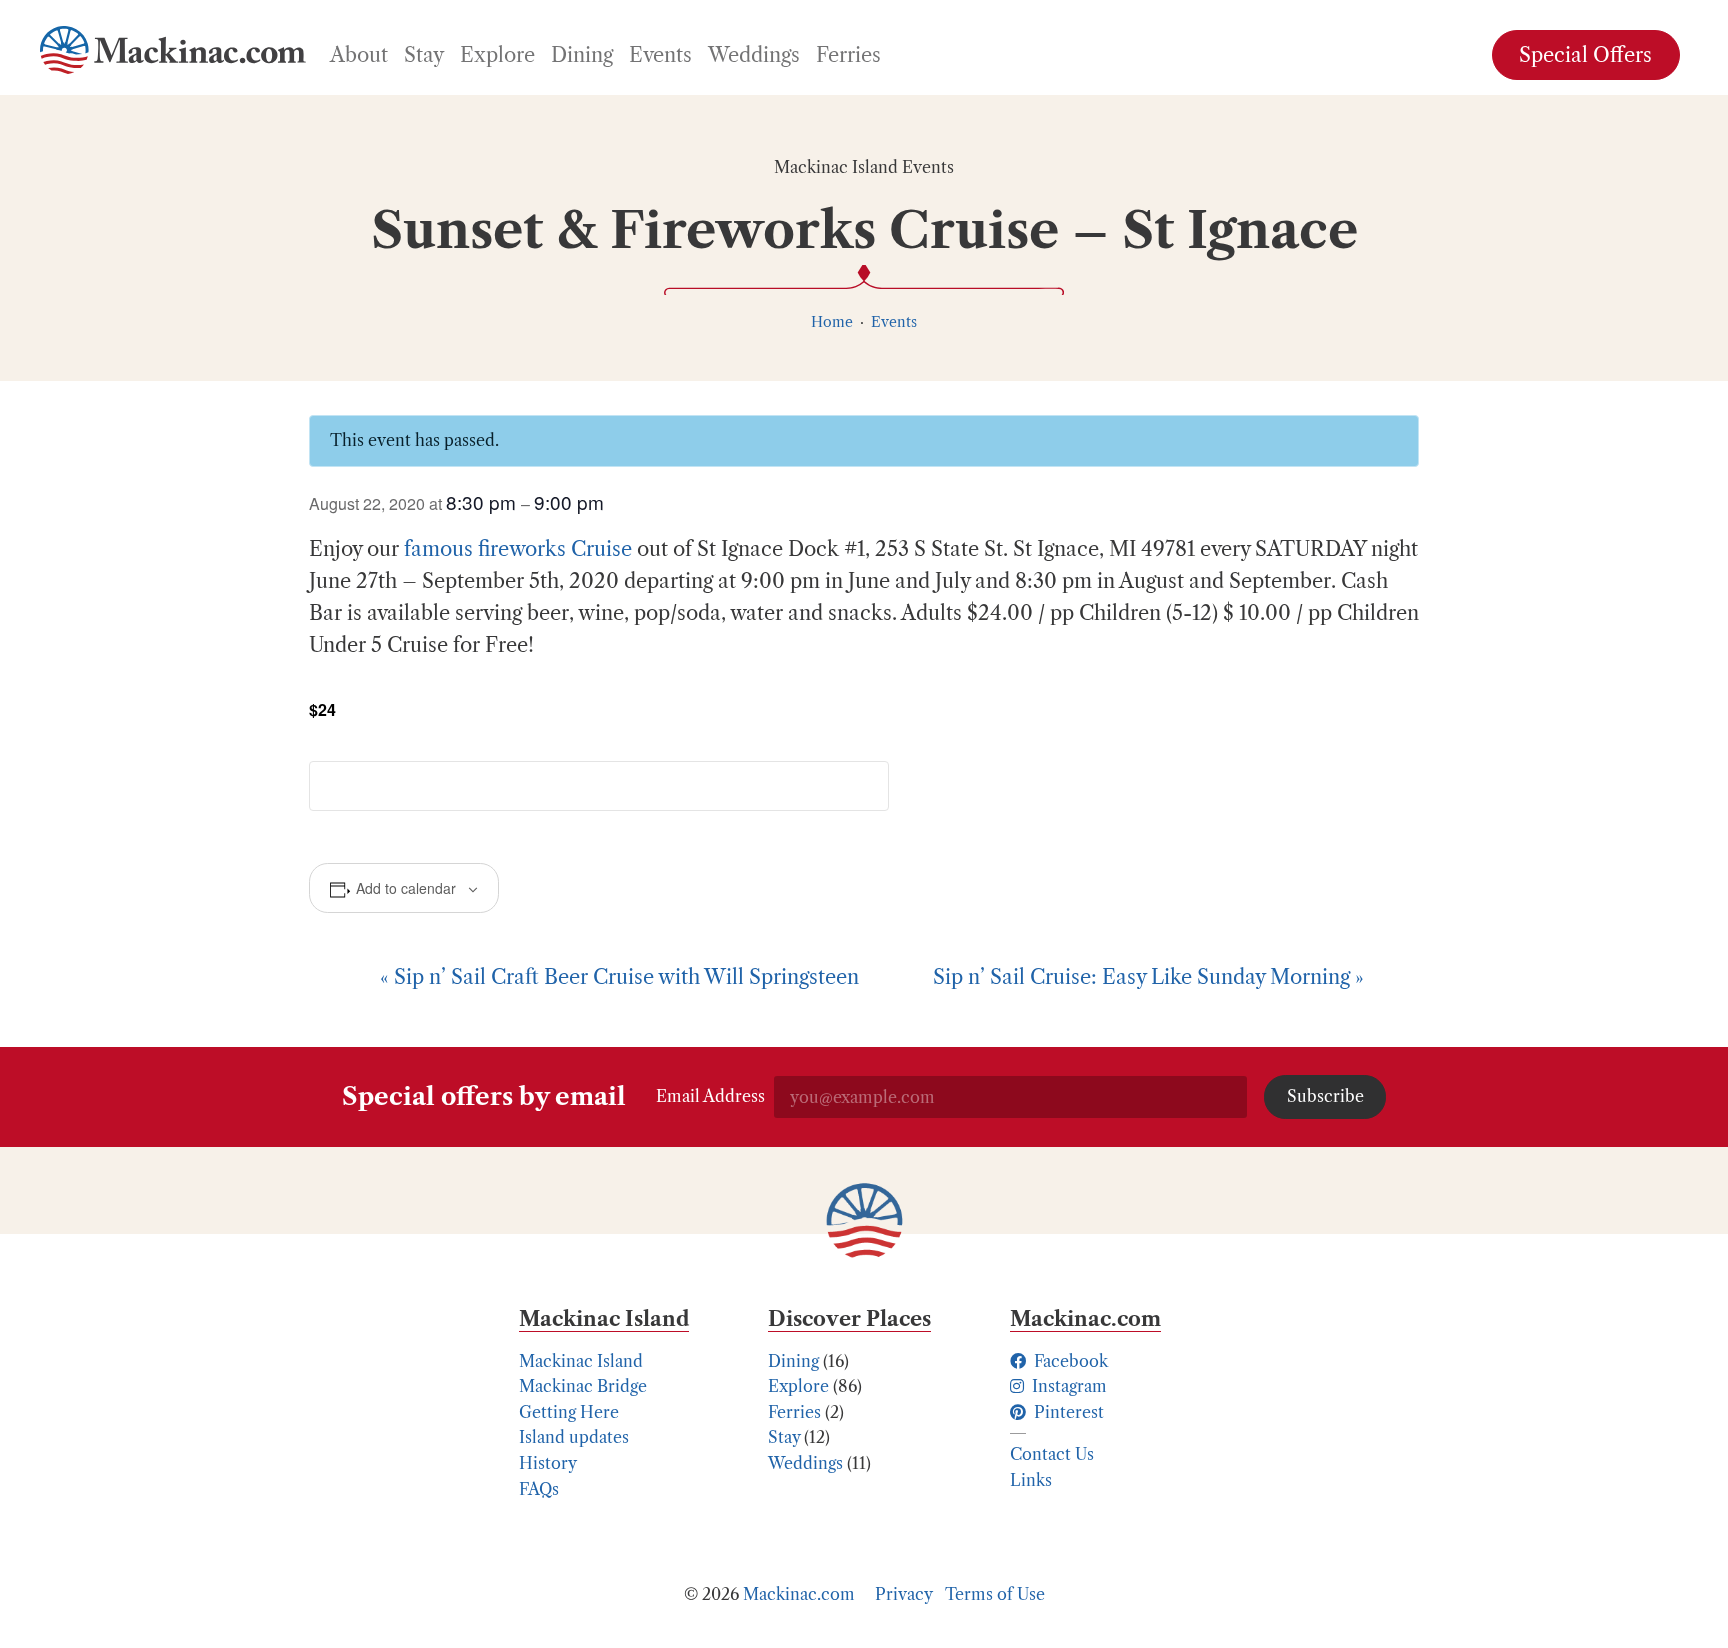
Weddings (805, 1463)
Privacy (904, 1594)
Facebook (1069, 1361)
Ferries (794, 1412)
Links (1031, 1480)
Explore (798, 1386)
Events (894, 322)
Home (832, 322)
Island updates (574, 1437)
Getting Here (569, 1412)
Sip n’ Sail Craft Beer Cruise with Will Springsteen (619, 977)
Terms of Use (995, 1594)
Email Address (710, 1096)
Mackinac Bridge (583, 1386)
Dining (793, 1361)
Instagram (1067, 1386)
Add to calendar (406, 888)
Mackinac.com (799, 1594)
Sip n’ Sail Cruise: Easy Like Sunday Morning (1148, 977)
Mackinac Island (581, 1361)
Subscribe (1325, 1096)
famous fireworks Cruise (518, 549)
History (548, 1463)
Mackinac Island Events (864, 167)
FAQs (539, 1489)
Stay (784, 1437)
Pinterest (1067, 1412)
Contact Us (1052, 1454)
